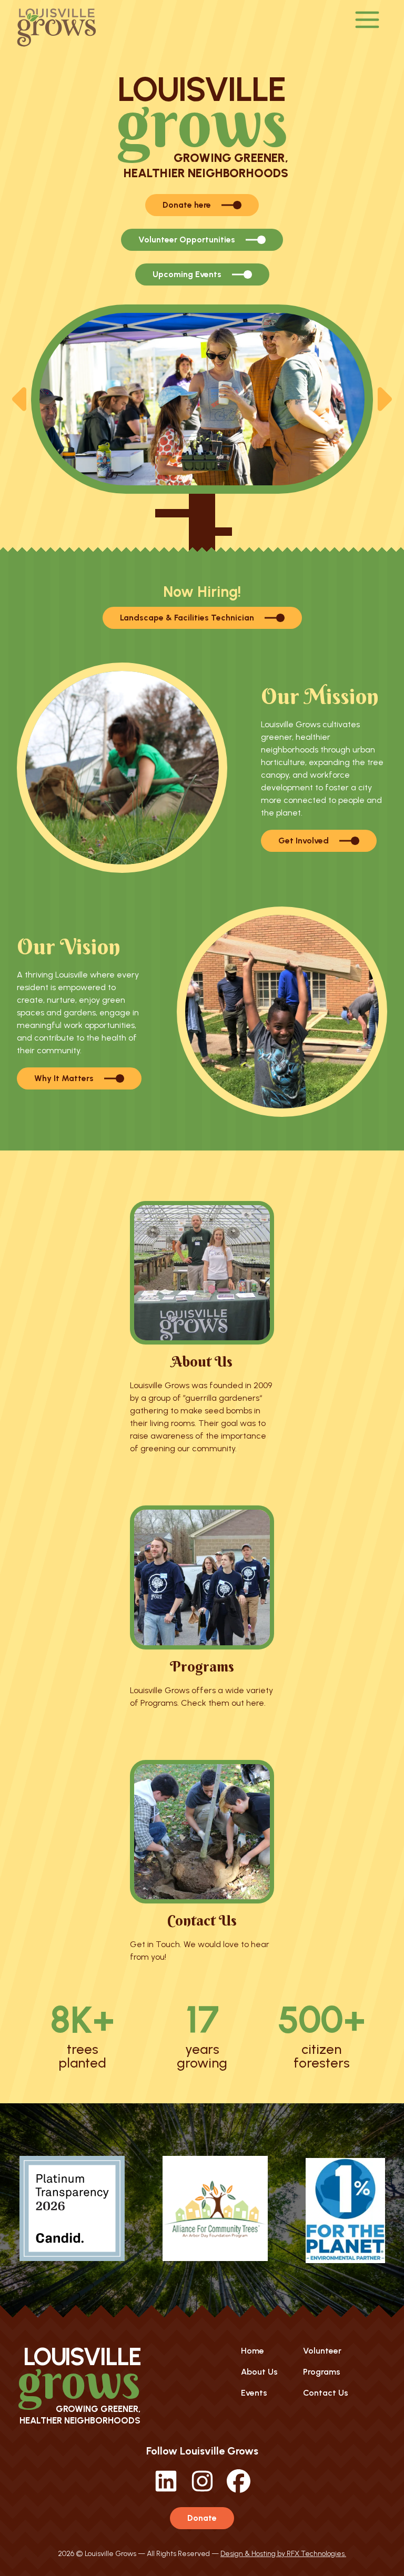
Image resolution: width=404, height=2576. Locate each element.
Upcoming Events (187, 274)
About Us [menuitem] (259, 2372)
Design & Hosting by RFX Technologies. (283, 2554)
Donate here (187, 205)
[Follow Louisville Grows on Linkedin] (166, 2490)
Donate (202, 2518)
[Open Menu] (367, 21)
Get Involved (304, 841)
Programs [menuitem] (322, 2372)
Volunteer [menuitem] (322, 2351)
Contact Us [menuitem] (326, 2393)
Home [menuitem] (252, 2351)
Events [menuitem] (254, 2393)
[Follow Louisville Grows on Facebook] (239, 2490)
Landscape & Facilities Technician (187, 618)
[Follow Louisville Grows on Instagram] (202, 2490)
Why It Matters (64, 1078)
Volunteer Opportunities (187, 240)
